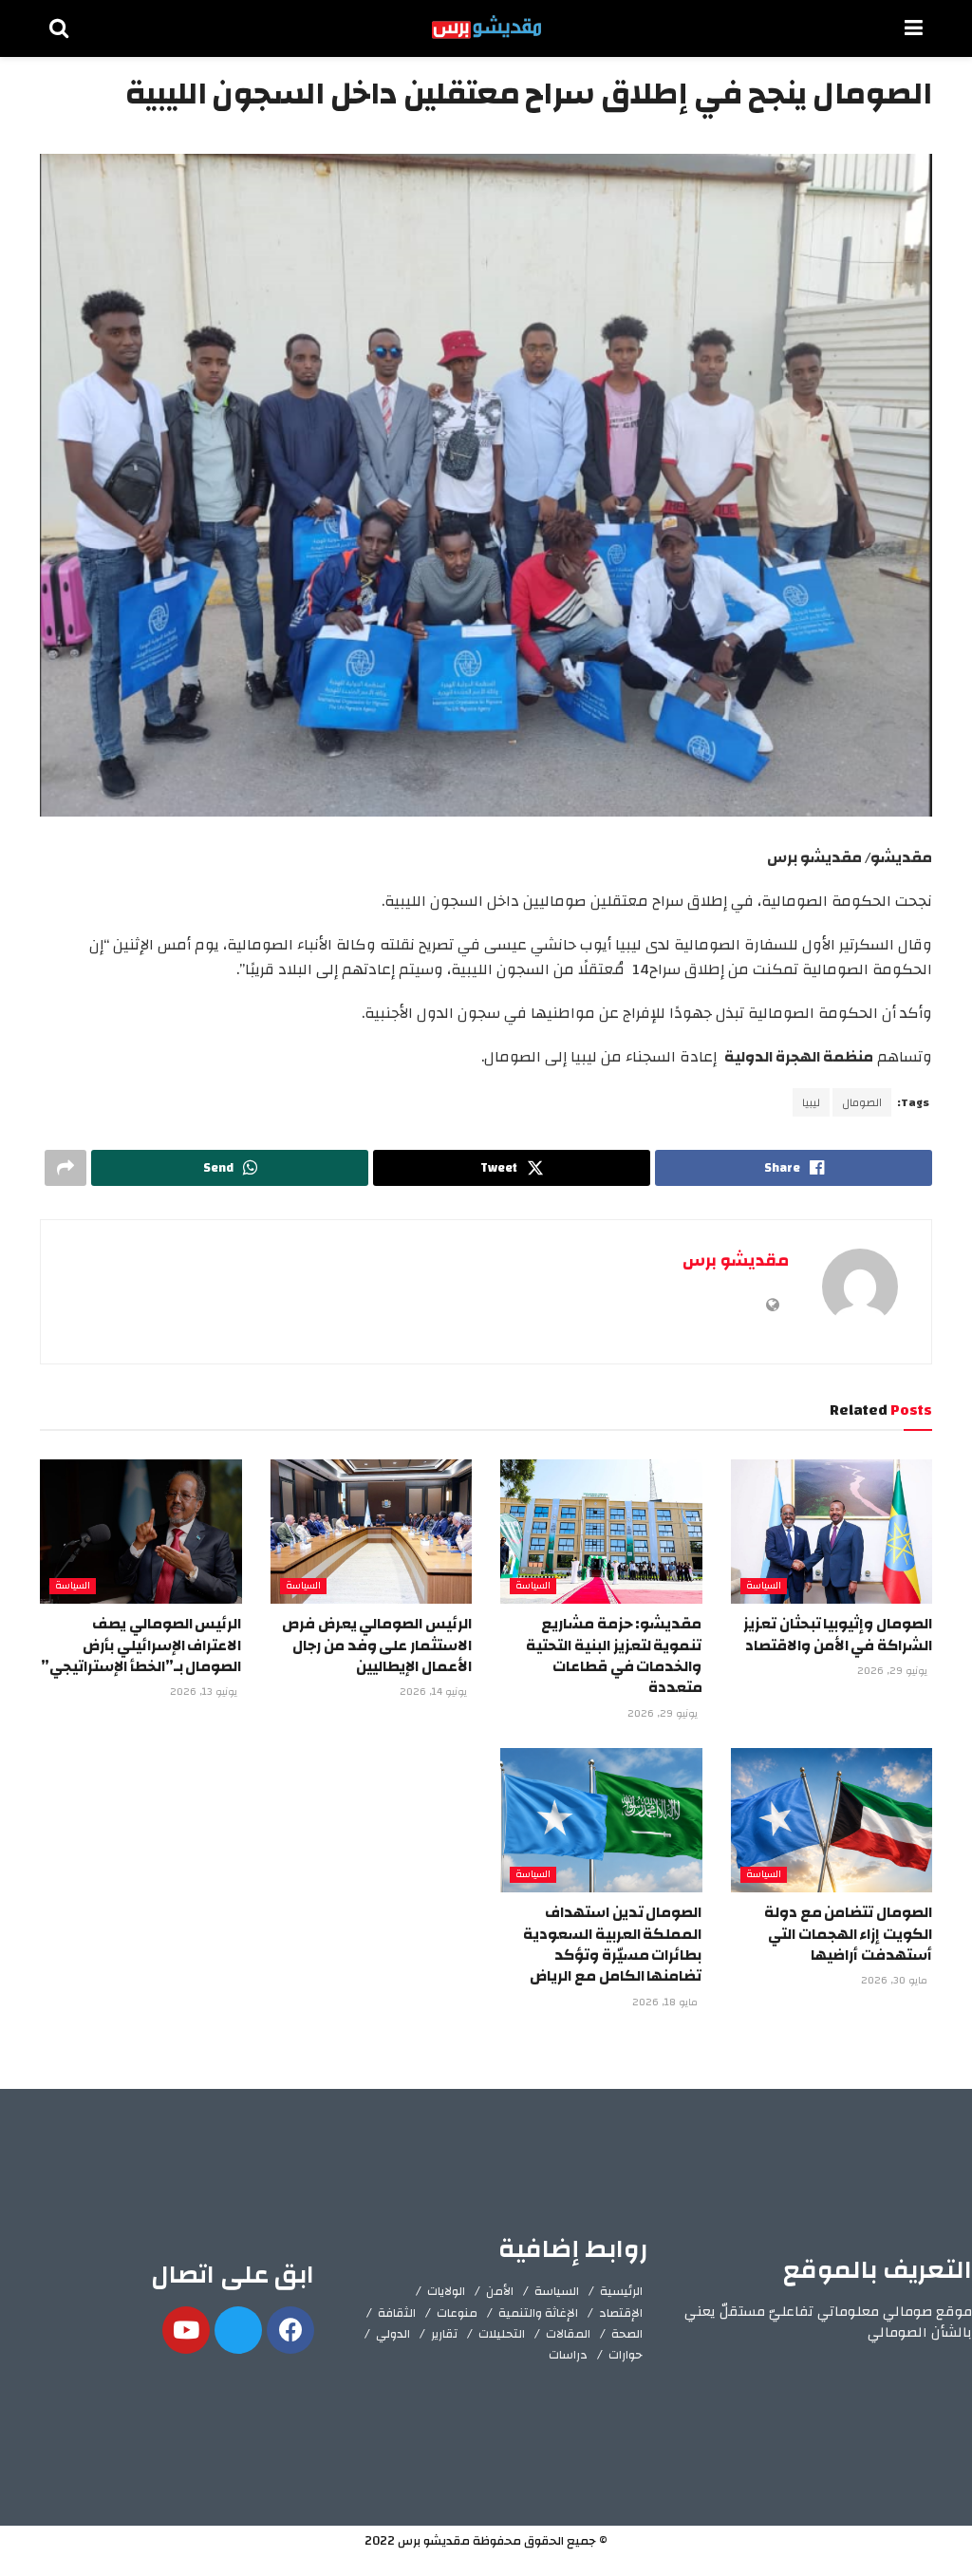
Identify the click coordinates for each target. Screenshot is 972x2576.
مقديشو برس (736, 1260)
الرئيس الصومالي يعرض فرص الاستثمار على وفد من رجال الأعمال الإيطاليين (377, 1645)
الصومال (862, 1102)
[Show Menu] (914, 28)
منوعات (457, 2313)
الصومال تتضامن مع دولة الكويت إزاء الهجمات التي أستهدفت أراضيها (848, 1934)
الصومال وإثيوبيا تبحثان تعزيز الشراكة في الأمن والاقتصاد (838, 1634)
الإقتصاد (621, 2313)
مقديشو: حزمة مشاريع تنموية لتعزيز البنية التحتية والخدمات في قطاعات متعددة (614, 1655)
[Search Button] (59, 28)
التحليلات (502, 2334)
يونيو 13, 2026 (205, 1692)
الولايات (446, 2291)
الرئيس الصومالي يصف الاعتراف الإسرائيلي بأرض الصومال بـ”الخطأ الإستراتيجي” (141, 1645)
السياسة (764, 1586)
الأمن (500, 2291)
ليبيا (811, 1102)
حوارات (626, 2355)
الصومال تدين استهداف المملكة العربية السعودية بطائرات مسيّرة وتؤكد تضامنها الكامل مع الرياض (612, 1944)
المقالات (568, 2334)
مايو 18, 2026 (666, 2003)
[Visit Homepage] (486, 28)
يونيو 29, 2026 (894, 1671)
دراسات (568, 2355)
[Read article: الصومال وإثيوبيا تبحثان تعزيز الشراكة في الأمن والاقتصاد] (832, 1532)
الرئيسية (621, 2291)
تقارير (444, 2334)
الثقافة (397, 2313)
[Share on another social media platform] (65, 1168)
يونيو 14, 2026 (435, 1692)
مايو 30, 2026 (896, 1981)
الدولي (393, 2334)
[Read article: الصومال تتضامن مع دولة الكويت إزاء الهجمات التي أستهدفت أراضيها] (832, 1820)
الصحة (627, 2334)
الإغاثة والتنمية (538, 2313)
